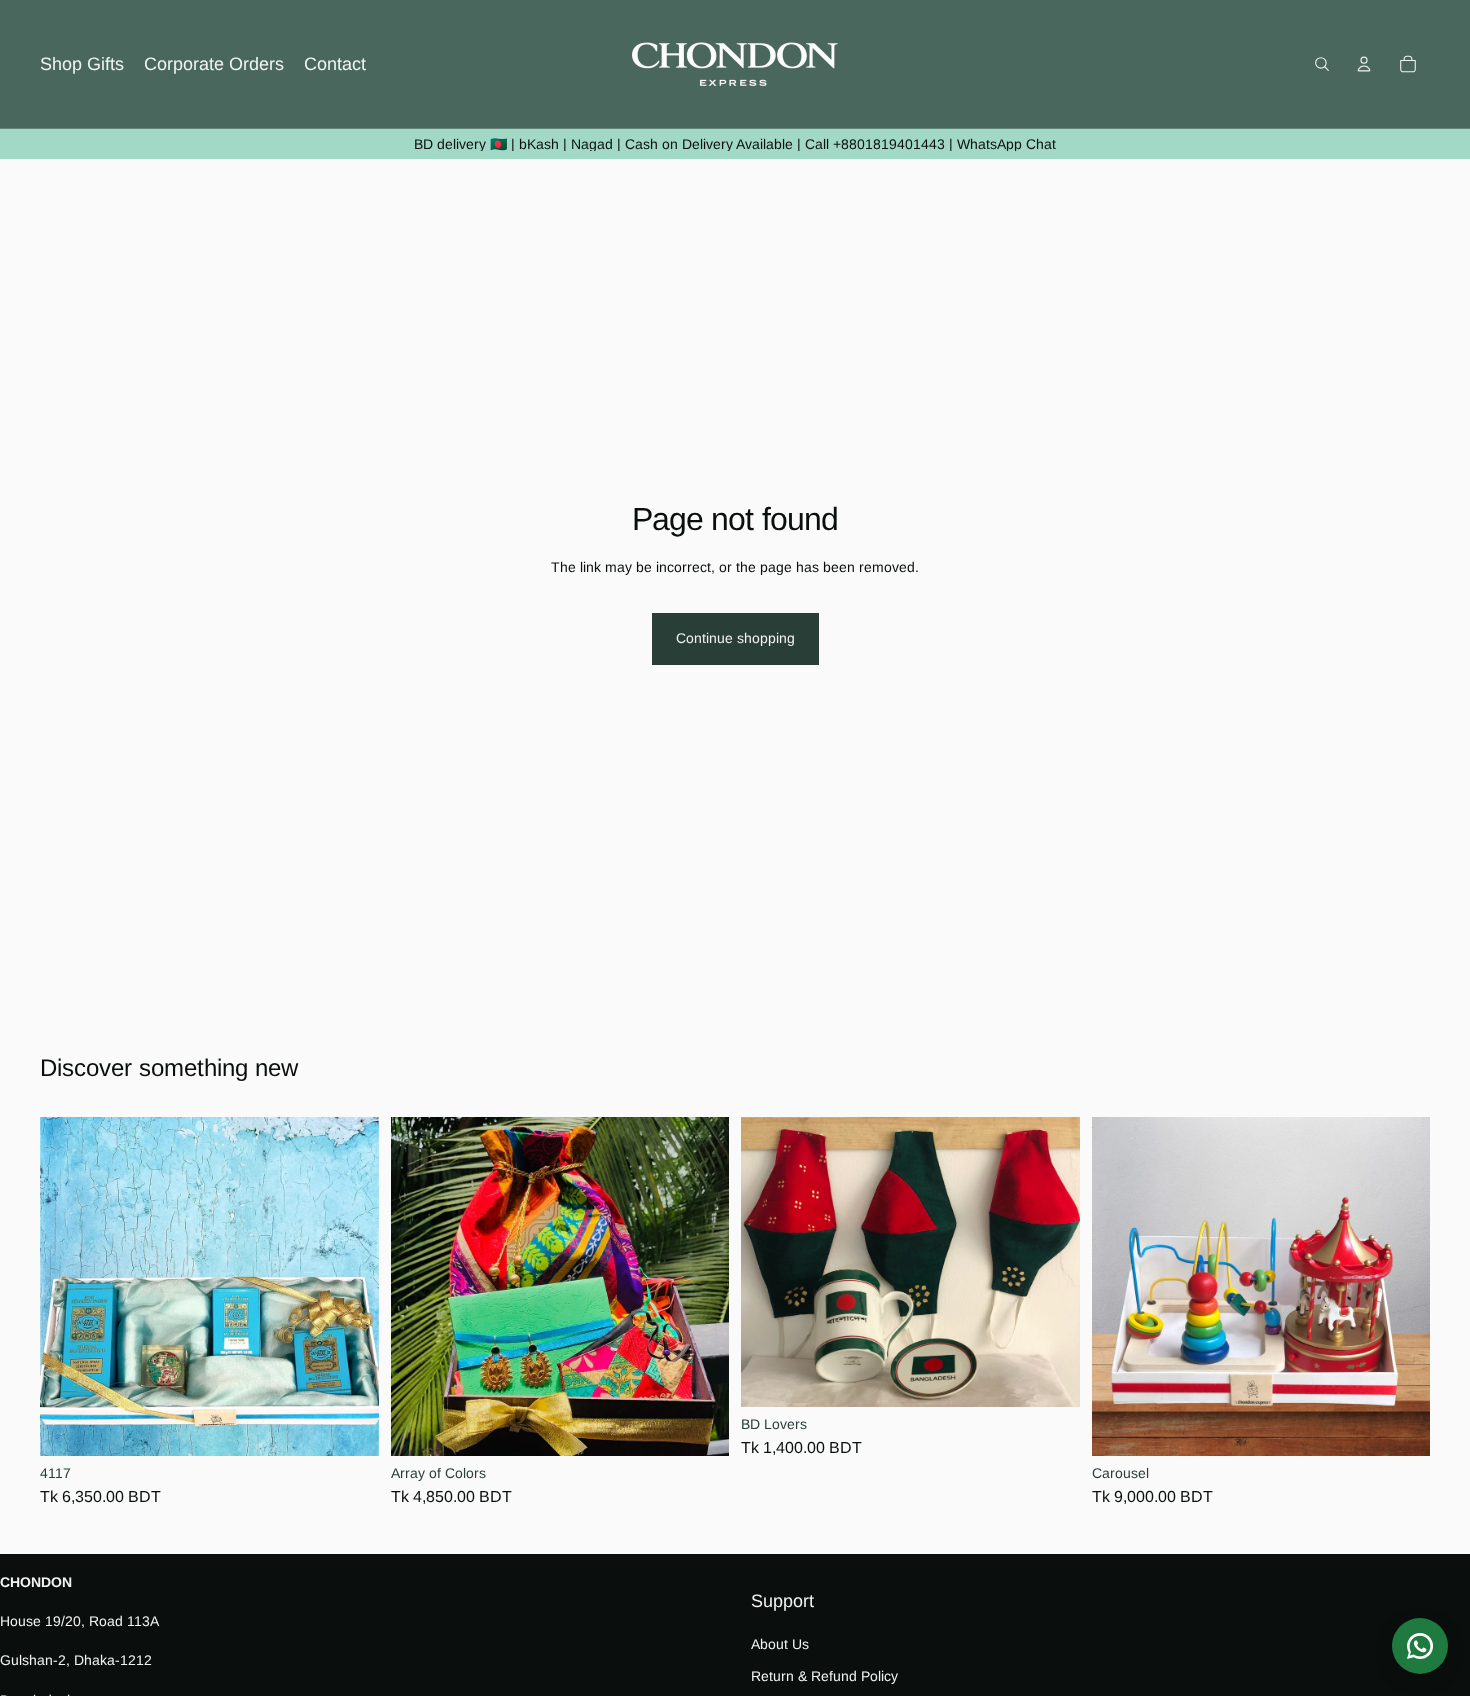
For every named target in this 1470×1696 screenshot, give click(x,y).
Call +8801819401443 (875, 144)
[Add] (348, 1426)
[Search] (1322, 64)
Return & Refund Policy (824, 1675)
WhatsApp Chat (1006, 144)
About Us (780, 1644)
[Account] (1364, 64)
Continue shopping (735, 638)
